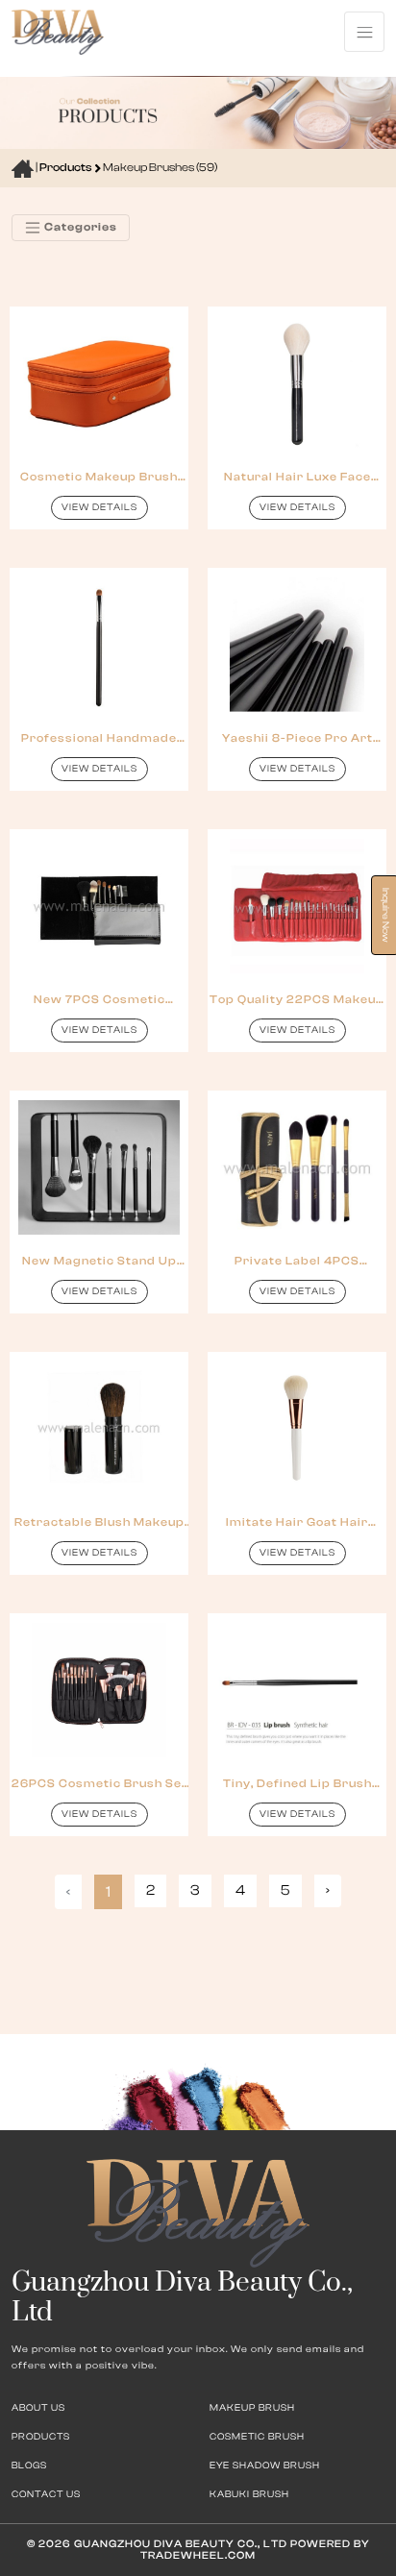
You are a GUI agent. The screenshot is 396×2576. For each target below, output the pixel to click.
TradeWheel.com (198, 2555)
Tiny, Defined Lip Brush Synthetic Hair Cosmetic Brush (297, 1784)
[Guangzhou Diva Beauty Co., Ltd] (58, 31)
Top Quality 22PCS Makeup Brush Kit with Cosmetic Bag (297, 1000)
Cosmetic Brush (257, 2437)
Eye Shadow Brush (265, 2466)
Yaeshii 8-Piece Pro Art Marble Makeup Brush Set (297, 738)
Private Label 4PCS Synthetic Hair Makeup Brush (297, 1261)
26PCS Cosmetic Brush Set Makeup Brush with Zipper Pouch (99, 1784)
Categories (79, 227)
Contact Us (46, 2494)
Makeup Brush (252, 2408)
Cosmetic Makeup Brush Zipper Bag (99, 477)
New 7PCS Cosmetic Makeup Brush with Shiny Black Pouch (99, 1000)
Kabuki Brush (249, 2494)
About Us (38, 2408)
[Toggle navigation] (364, 32)
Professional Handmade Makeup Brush (99, 738)
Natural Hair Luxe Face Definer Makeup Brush (297, 477)
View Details (99, 507)
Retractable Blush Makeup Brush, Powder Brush (99, 1522)
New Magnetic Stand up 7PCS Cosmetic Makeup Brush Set (99, 1261)
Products (66, 167)
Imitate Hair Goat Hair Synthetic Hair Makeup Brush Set (297, 1522)
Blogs (29, 2466)
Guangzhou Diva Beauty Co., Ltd (179, 2544)
